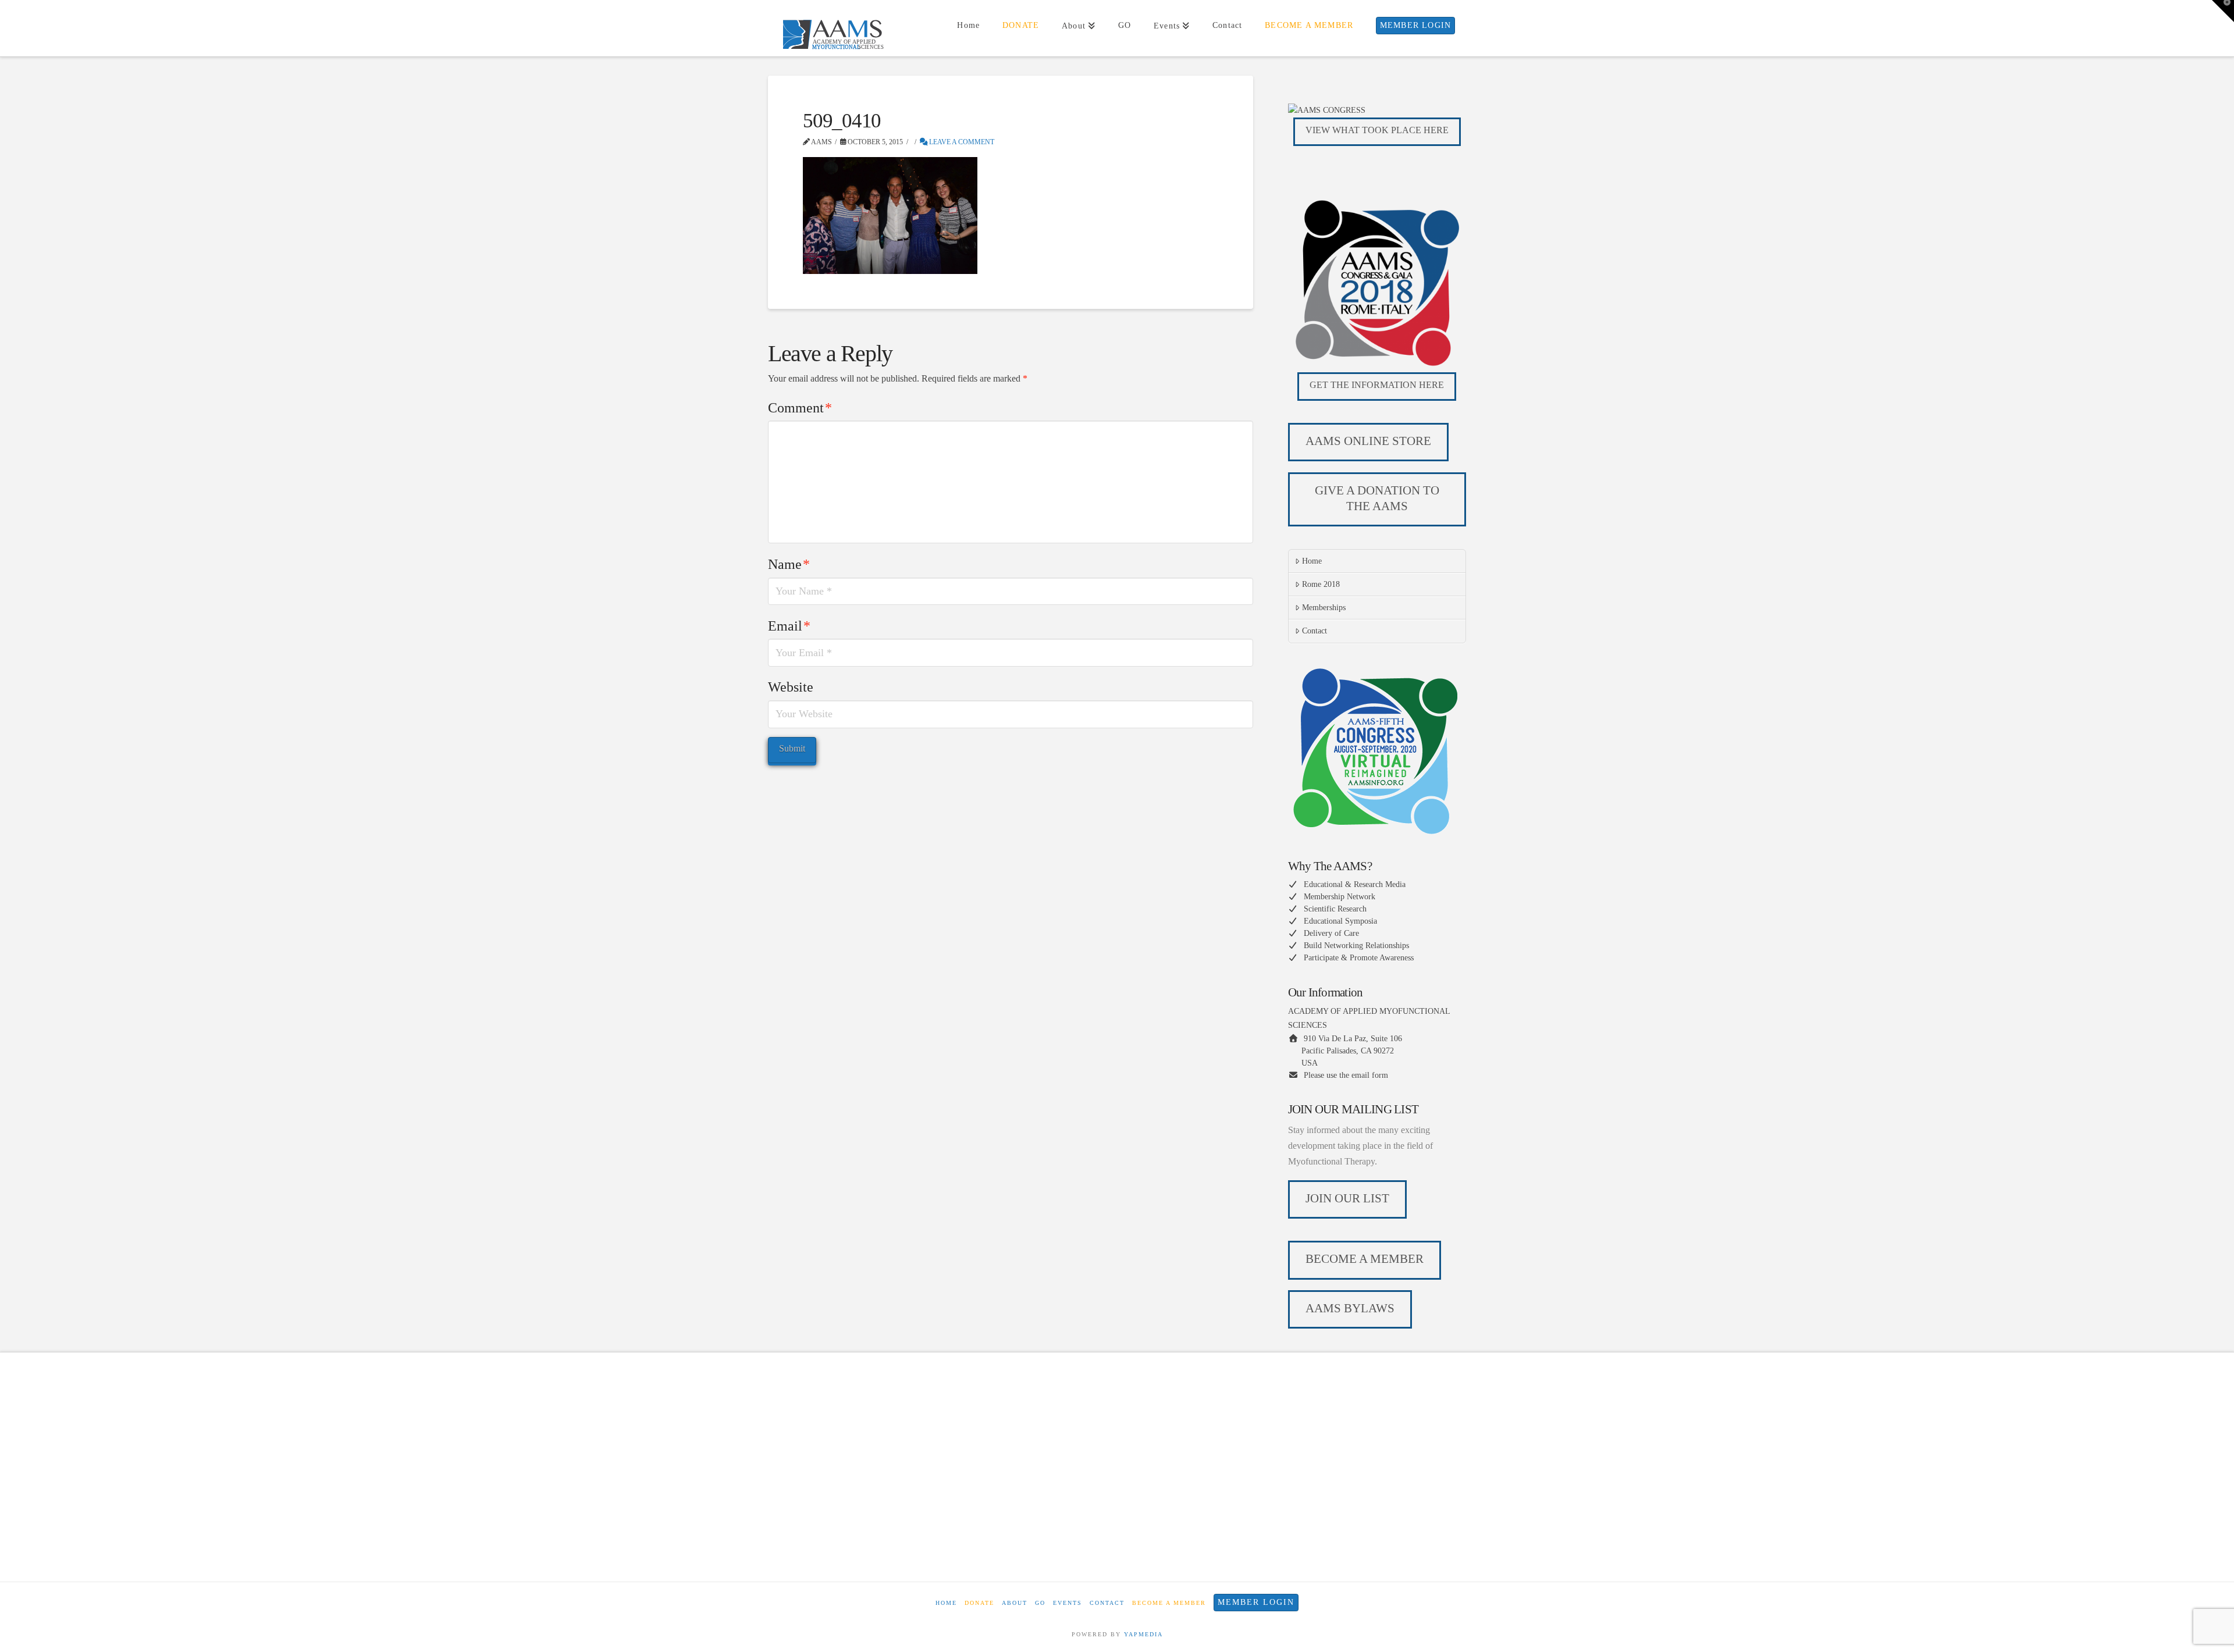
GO (1040, 1603)
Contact (1315, 631)
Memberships (1324, 608)
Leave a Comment (961, 142)
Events (1068, 1603)
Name (789, 564)
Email (789, 626)
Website (791, 687)
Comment (800, 408)
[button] (2223, 11)
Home (1312, 561)
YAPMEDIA (1143, 1634)
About (1015, 1603)
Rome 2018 (1321, 584)
